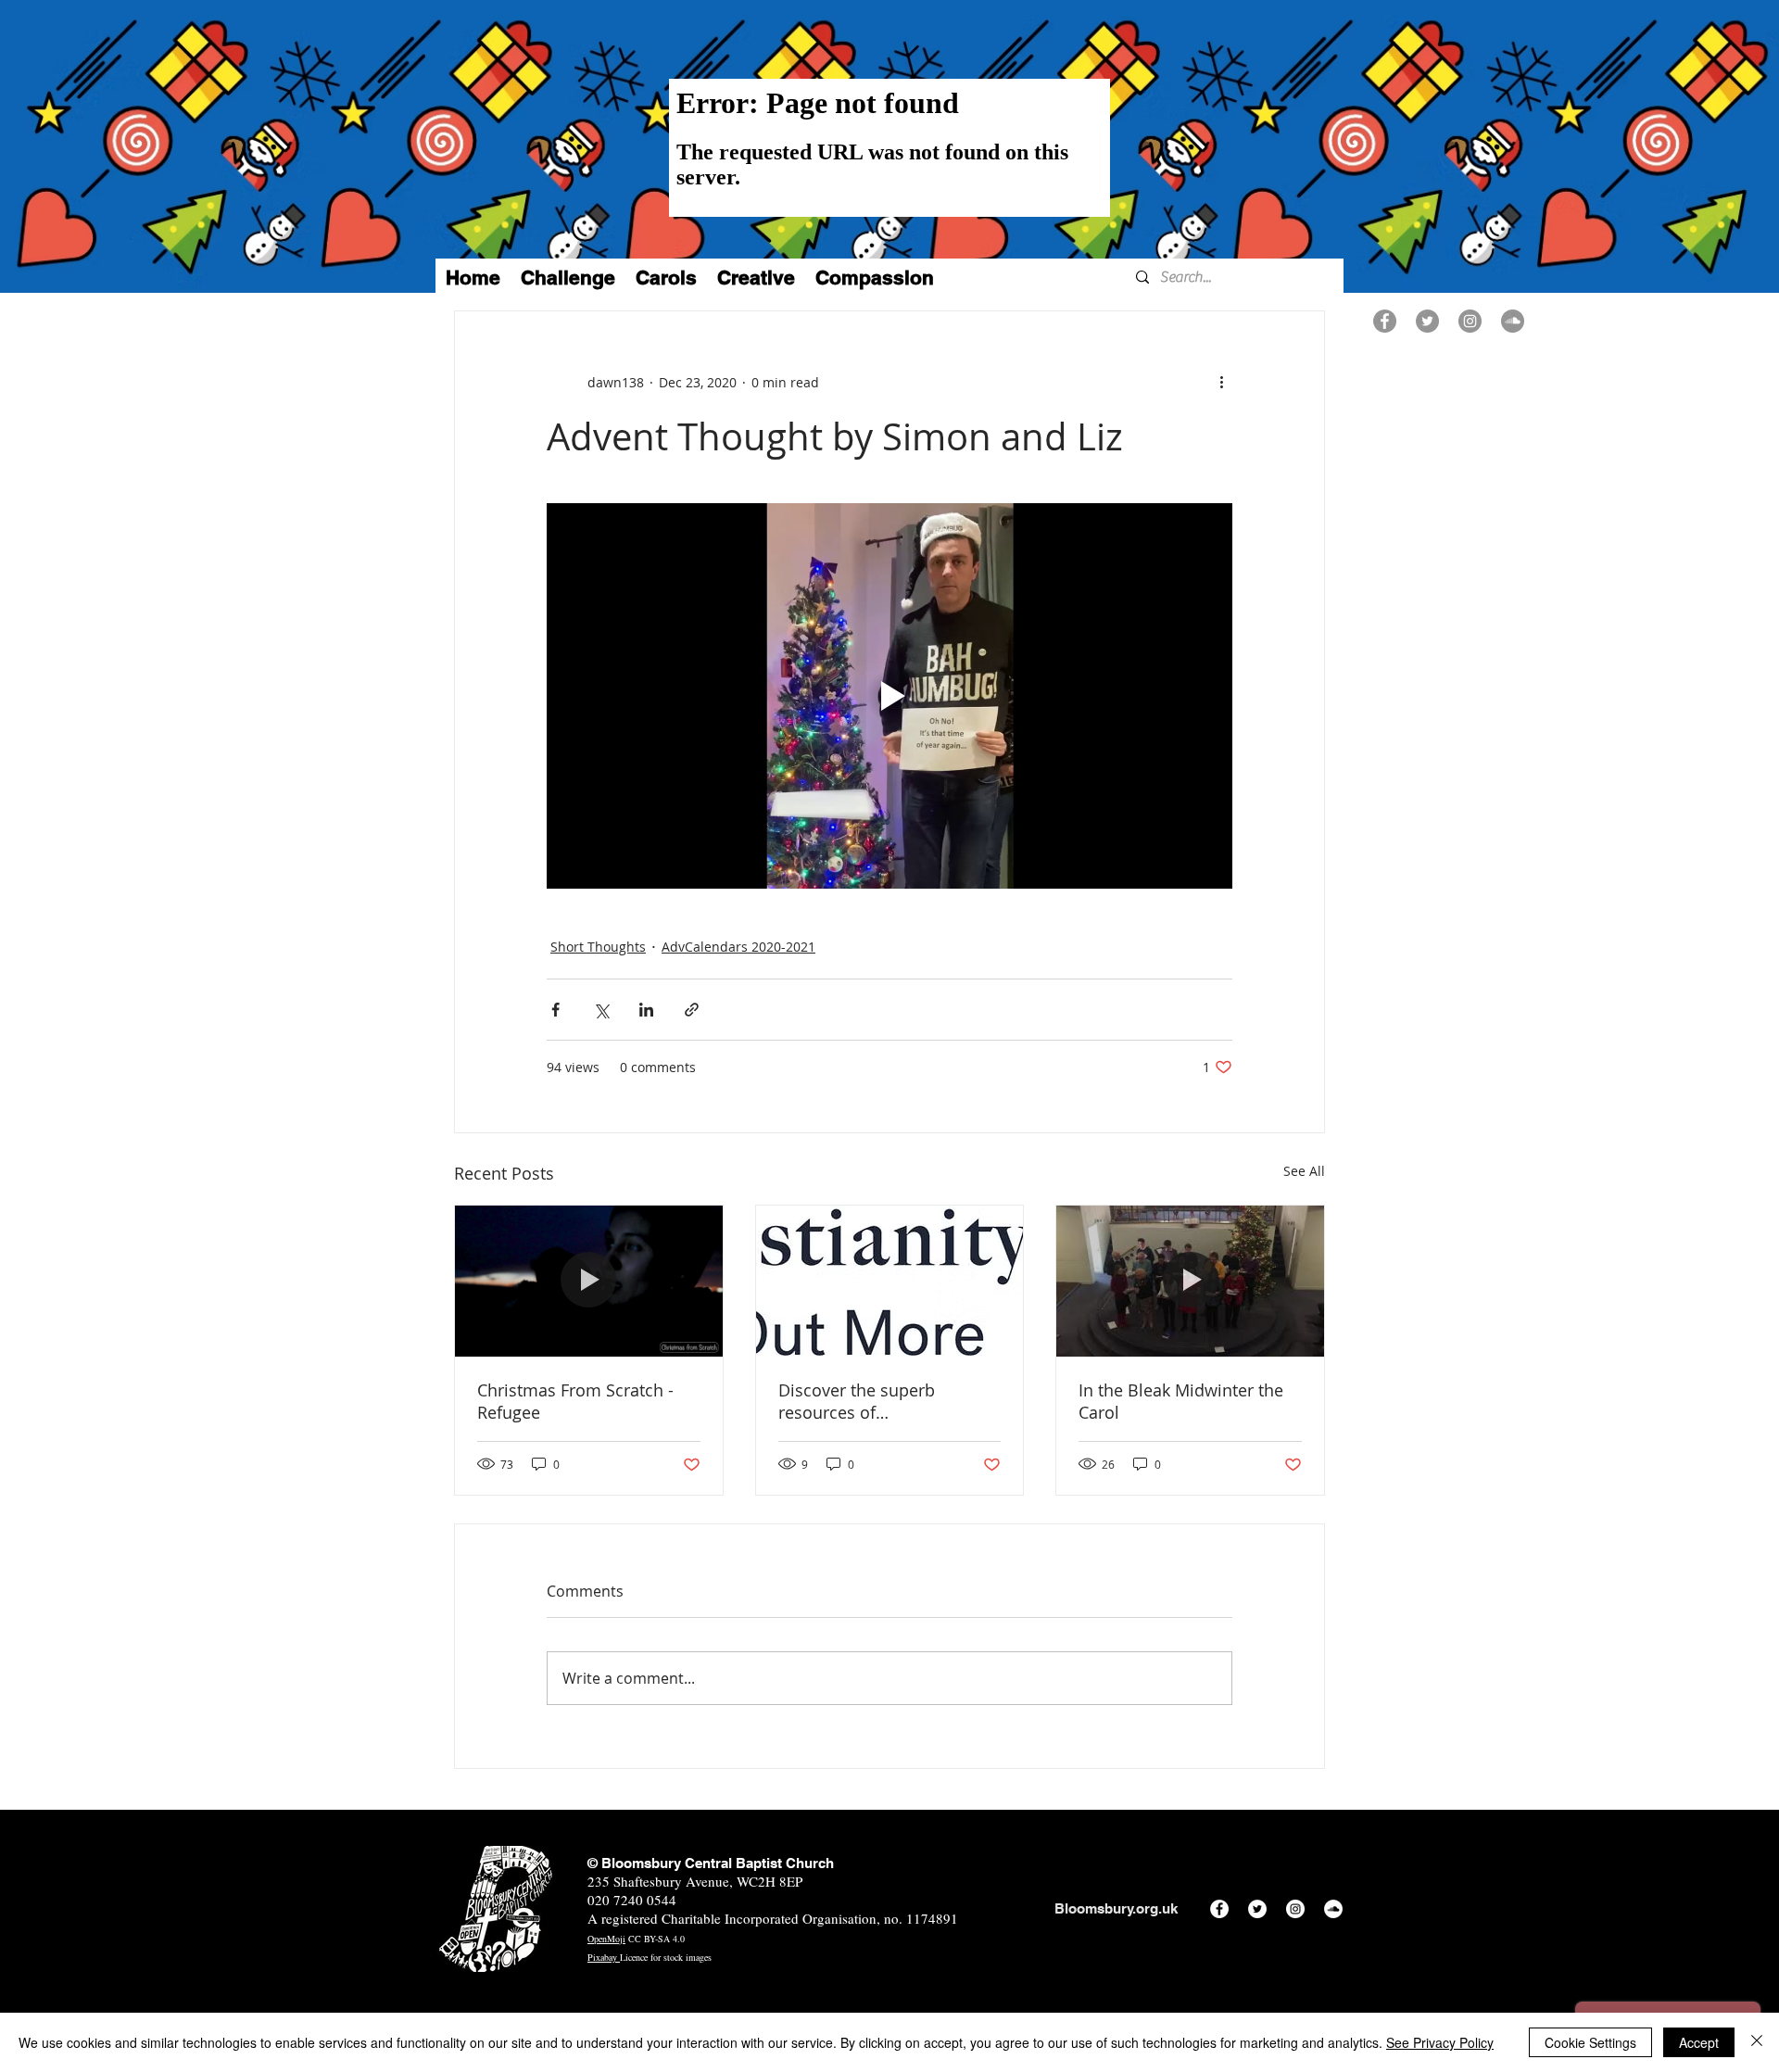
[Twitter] (1427, 321)
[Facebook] (1385, 321)
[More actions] (1221, 382)
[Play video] (889, 696)
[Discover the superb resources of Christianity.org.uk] (890, 1281)
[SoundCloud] (1513, 321)
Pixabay (604, 1957)
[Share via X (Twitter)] (601, 1010)
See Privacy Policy (1440, 2042)
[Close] (1757, 2042)
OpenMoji (606, 1939)
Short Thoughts (598, 947)
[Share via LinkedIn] (646, 1010)
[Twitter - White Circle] (1257, 1909)
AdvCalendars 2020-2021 (738, 947)
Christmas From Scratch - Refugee (575, 1401)
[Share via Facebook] (555, 1010)
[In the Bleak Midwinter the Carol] (1190, 1281)
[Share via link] (692, 1010)
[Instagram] (1470, 321)
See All (1304, 1171)
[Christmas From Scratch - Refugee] (589, 1281)
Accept (1699, 2042)
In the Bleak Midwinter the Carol (1181, 1401)
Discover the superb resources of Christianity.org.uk (857, 1401)
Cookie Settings (1590, 2042)
